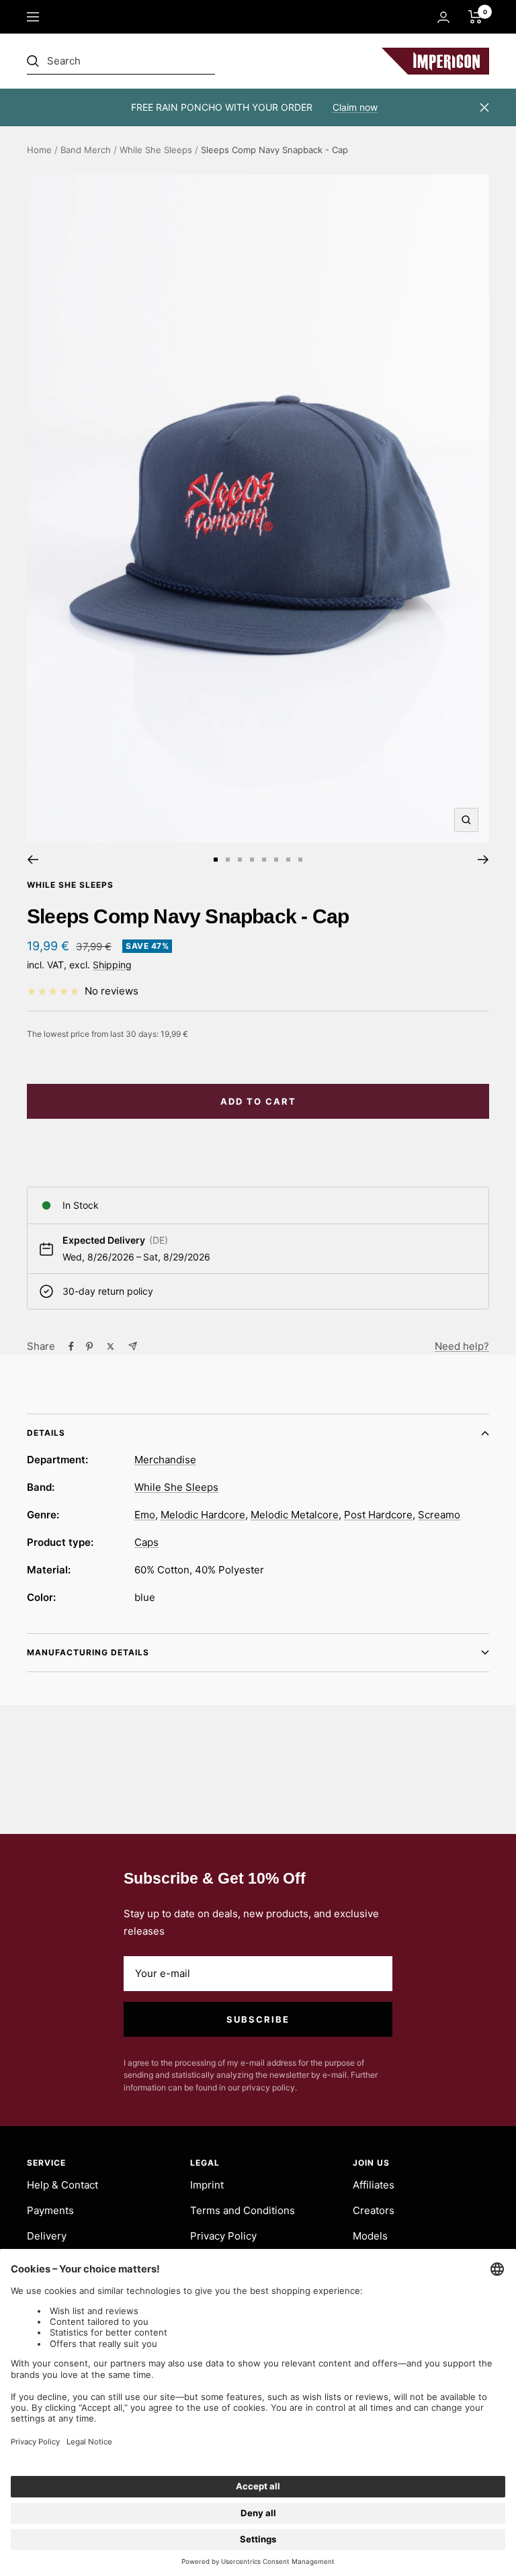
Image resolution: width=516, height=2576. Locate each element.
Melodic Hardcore (203, 1515)
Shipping (112, 965)
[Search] (121, 61)
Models (370, 2236)
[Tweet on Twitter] (111, 1346)
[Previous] (33, 860)
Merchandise (165, 1460)
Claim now (355, 107)
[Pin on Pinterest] (89, 1346)
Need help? (462, 1346)
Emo (145, 1515)
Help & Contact (62, 2185)
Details (46, 1433)
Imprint (207, 2185)
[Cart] (475, 17)
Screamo (439, 1515)
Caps (146, 1542)
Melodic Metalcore (295, 1515)
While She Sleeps (156, 150)
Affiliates (374, 2185)
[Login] (443, 17)
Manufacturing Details (88, 1652)
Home (39, 150)
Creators (374, 2210)
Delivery (47, 2236)
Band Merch (86, 150)
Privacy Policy (223, 2236)
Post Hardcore (378, 1515)
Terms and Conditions (243, 2210)
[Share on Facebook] (71, 1346)
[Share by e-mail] (133, 1346)
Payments (50, 2210)
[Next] (483, 860)
